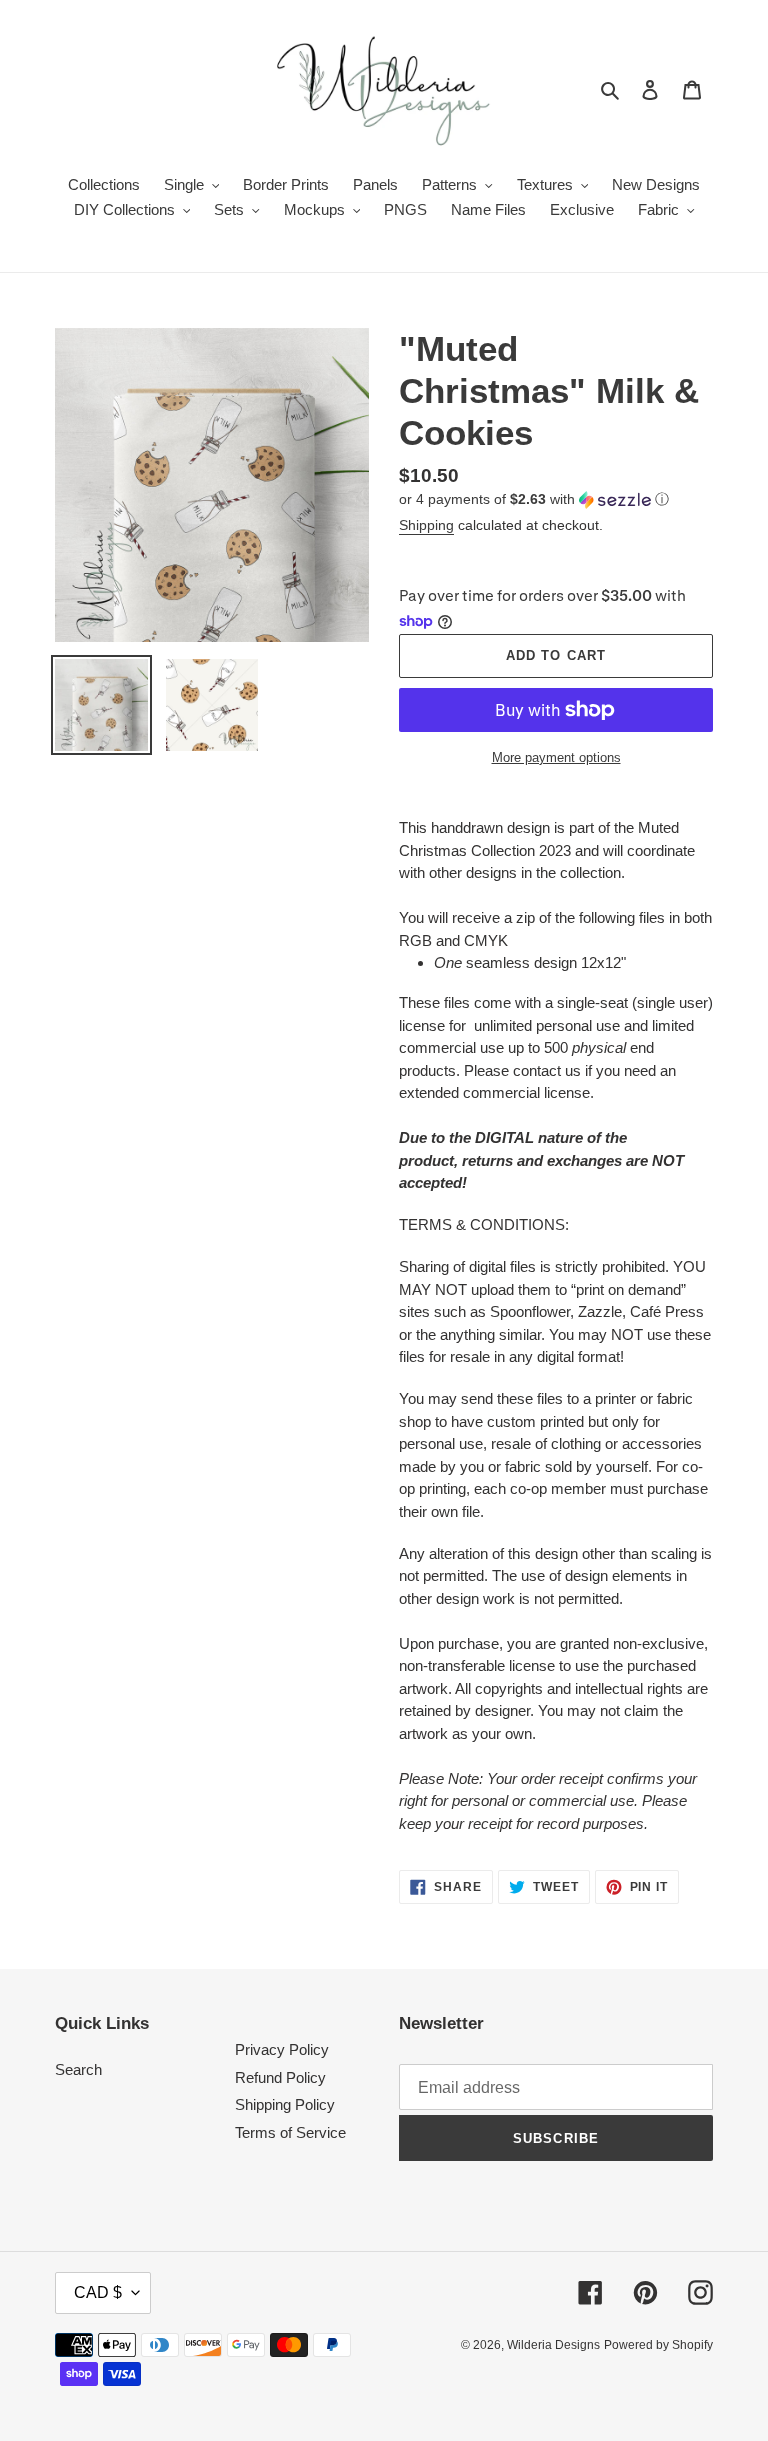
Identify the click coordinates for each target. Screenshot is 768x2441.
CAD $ (98, 2292)
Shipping (426, 525)
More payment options (556, 757)
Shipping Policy (285, 2104)
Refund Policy (280, 2077)
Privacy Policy (282, 2049)
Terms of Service (290, 2132)
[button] (534, 499)
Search (78, 2069)
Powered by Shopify (658, 2345)
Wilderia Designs (553, 2345)
